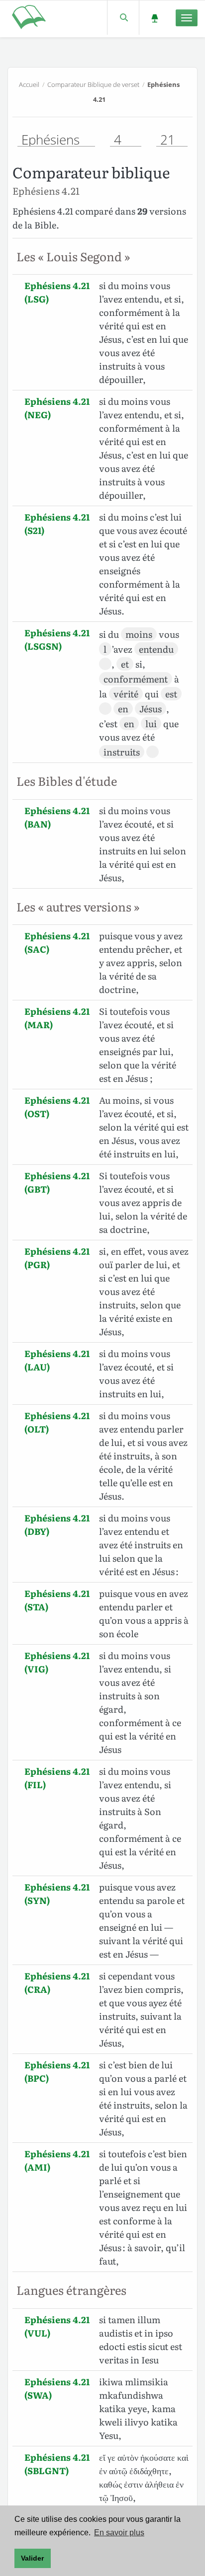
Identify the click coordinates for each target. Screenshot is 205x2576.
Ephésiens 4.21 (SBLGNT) (57, 2464)
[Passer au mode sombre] (154, 18)
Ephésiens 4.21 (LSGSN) (57, 639)
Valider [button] (32, 2558)
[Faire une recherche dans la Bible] (123, 18)
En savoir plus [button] (119, 2533)
